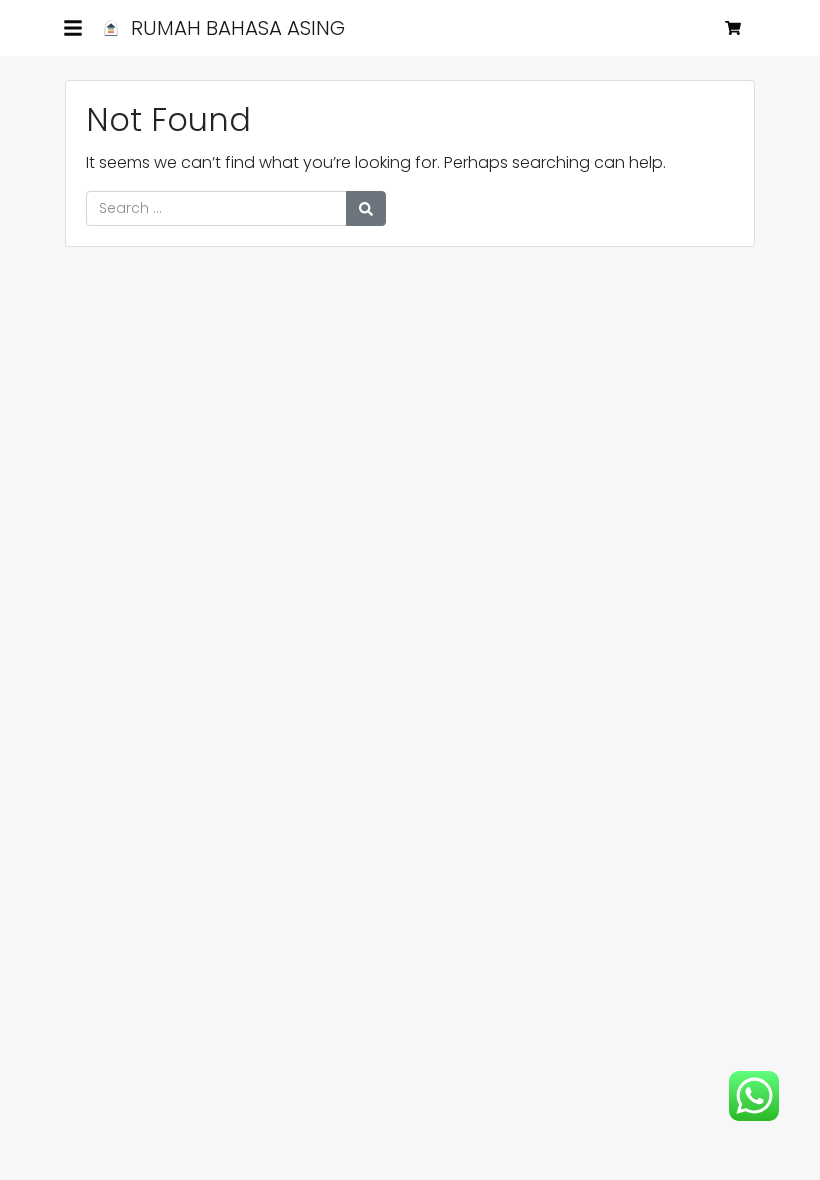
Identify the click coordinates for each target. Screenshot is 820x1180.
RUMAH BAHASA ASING (235, 28)
